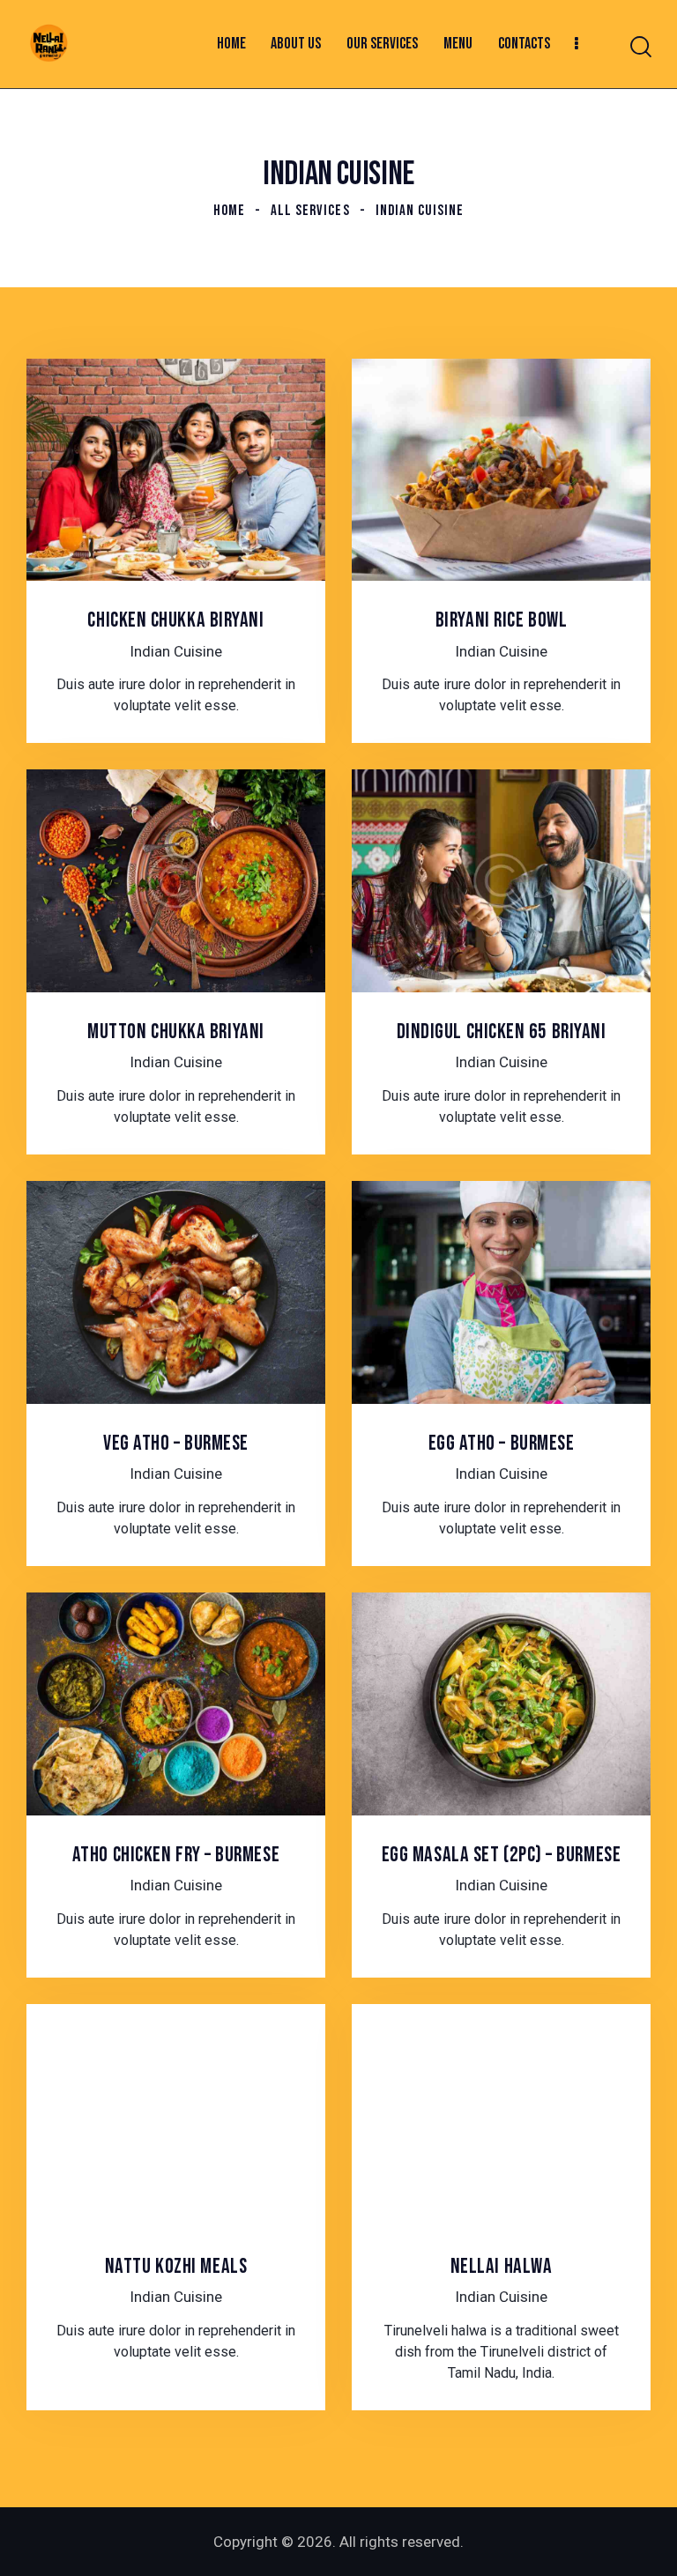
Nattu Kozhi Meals (176, 2267)
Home (229, 211)
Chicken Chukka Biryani (175, 620)
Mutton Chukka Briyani (176, 1032)
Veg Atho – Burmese (176, 1444)
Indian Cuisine (176, 651)
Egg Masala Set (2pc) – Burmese (502, 1855)
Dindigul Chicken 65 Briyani (502, 1032)
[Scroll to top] (640, 2539)
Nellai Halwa (502, 2267)
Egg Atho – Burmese (502, 1444)
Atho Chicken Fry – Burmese (176, 1855)
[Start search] (640, 47)
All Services (310, 211)
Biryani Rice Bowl (501, 620)
